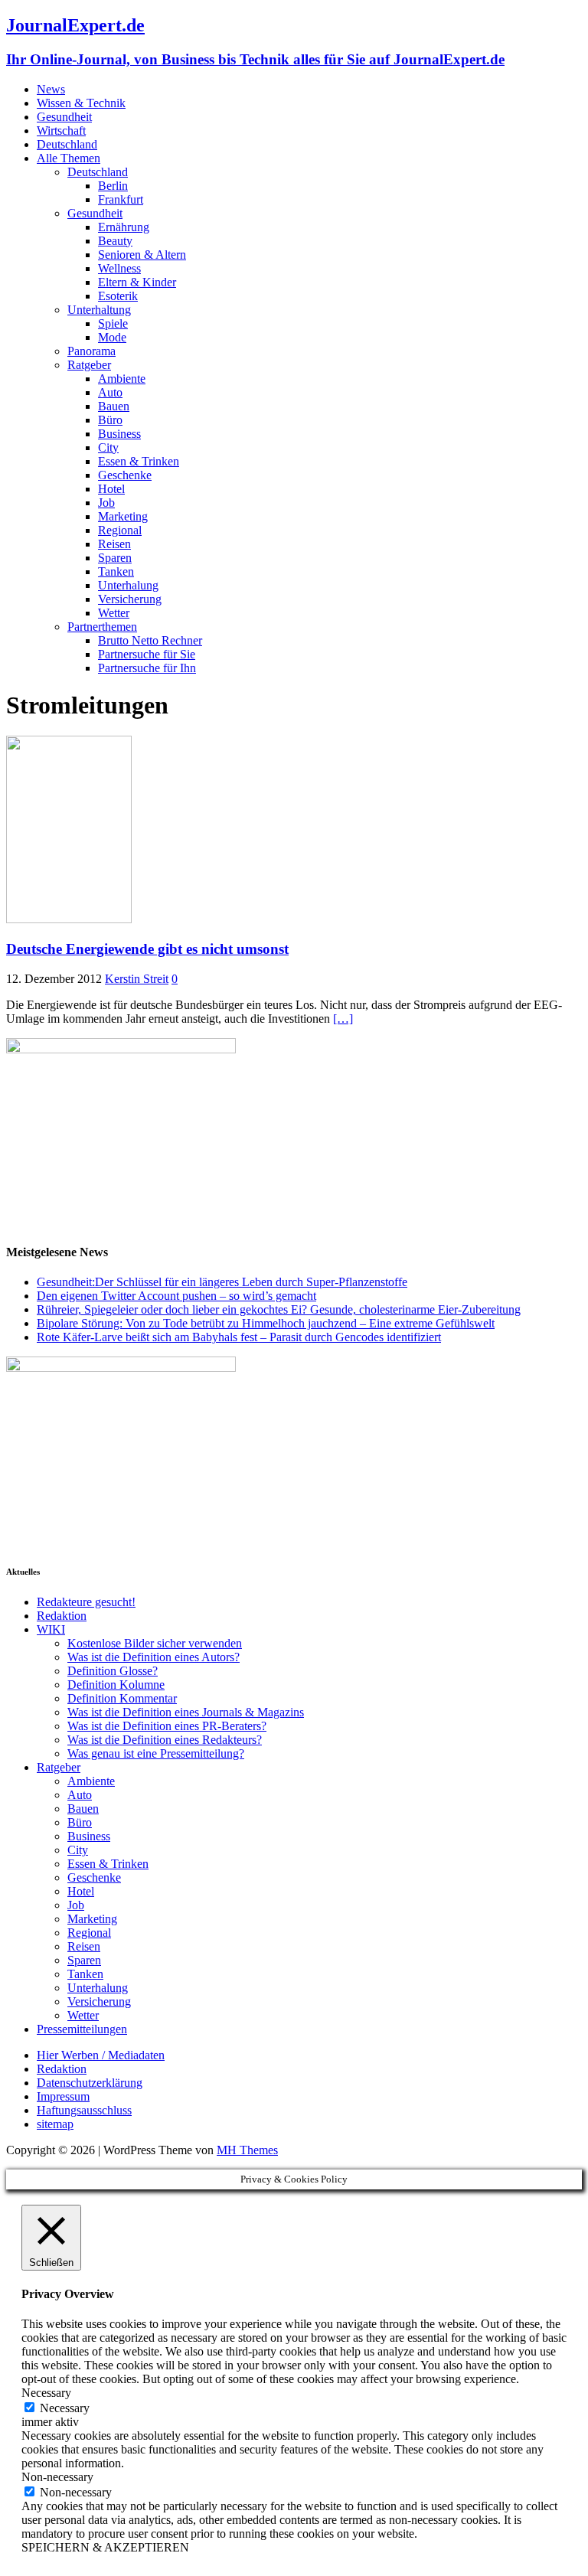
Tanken (116, 571)
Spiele (113, 323)
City (108, 447)
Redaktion (62, 1616)
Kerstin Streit (137, 979)
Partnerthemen (102, 627)
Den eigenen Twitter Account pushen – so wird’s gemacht (176, 1296)
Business (119, 434)
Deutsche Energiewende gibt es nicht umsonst (147, 949)
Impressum (63, 2096)
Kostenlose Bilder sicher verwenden (155, 1643)
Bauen (114, 406)
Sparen (115, 558)
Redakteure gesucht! (86, 1602)
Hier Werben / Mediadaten (101, 2055)
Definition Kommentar (122, 1698)
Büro (110, 420)
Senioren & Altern (142, 255)
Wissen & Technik (81, 103)
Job (106, 503)
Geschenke (125, 475)
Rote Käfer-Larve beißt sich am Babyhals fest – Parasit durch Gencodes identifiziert (239, 1337)
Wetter (114, 613)
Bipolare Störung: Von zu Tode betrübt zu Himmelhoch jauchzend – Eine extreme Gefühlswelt (266, 1323)
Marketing (123, 516)
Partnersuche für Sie (147, 654)
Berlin (113, 186)
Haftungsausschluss (84, 2110)
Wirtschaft (61, 131)
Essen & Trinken (139, 461)
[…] (343, 1019)
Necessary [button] (46, 2393)
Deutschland (67, 144)
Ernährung (124, 227)
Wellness (119, 268)
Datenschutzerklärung (90, 2083)
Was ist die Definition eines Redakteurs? (165, 1740)
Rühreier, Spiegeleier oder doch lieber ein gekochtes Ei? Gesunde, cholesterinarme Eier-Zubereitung (279, 1309)
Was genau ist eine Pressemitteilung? (156, 1753)
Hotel (111, 489)
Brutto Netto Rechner (150, 640)
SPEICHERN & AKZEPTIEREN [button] (105, 2547)
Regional (120, 530)
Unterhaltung (99, 310)
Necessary (65, 2408)
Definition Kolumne (116, 1685)
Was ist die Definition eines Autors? (154, 1657)
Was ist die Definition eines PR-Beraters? (167, 1726)
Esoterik (118, 296)
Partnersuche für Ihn (147, 668)
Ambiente (122, 379)
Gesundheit (64, 117)
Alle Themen (69, 158)
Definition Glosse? (113, 1671)
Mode (112, 337)
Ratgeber (89, 365)
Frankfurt (121, 199)
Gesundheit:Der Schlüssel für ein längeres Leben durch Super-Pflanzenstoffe (222, 1282)
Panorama (91, 351)
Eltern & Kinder (137, 282)
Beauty (115, 241)
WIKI (51, 1629)
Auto (110, 392)
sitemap (55, 2124)
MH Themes (247, 2150)
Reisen (114, 544)
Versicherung (130, 599)
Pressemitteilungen (82, 2029)
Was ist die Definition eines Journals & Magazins (186, 1712)
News (51, 89)
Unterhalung (128, 585)
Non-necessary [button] (57, 2477)
